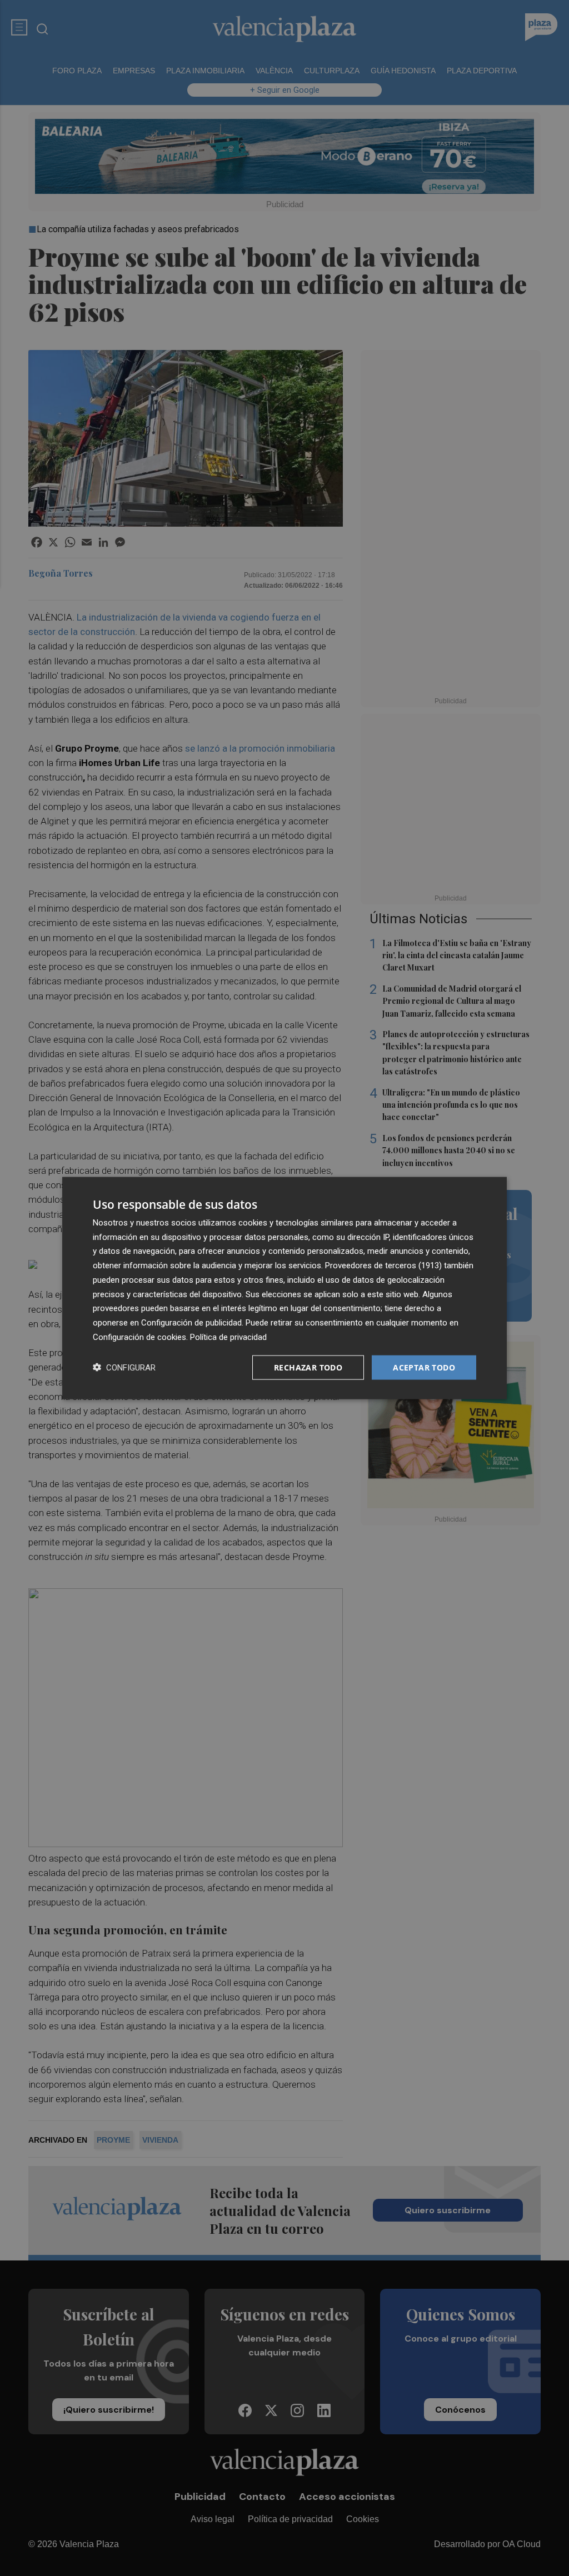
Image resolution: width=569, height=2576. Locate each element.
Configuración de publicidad (191, 1323)
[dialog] (284, 1288)
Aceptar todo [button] (424, 1367)
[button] (124, 1367)
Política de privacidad (228, 1337)
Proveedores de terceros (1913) (383, 1266)
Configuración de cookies (139, 1337)
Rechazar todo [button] (308, 1367)
